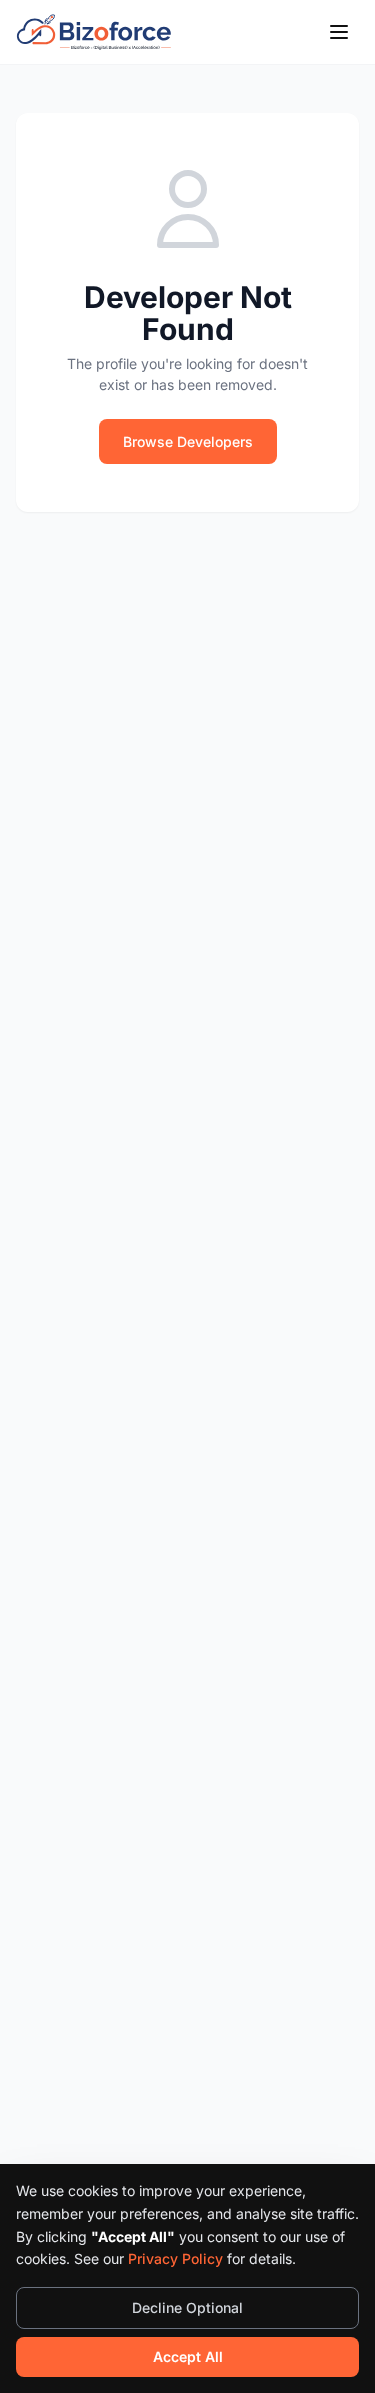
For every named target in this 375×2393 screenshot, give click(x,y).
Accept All (188, 2356)
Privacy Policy (175, 2258)
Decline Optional (187, 2307)
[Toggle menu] (339, 32)
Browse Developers (188, 441)
